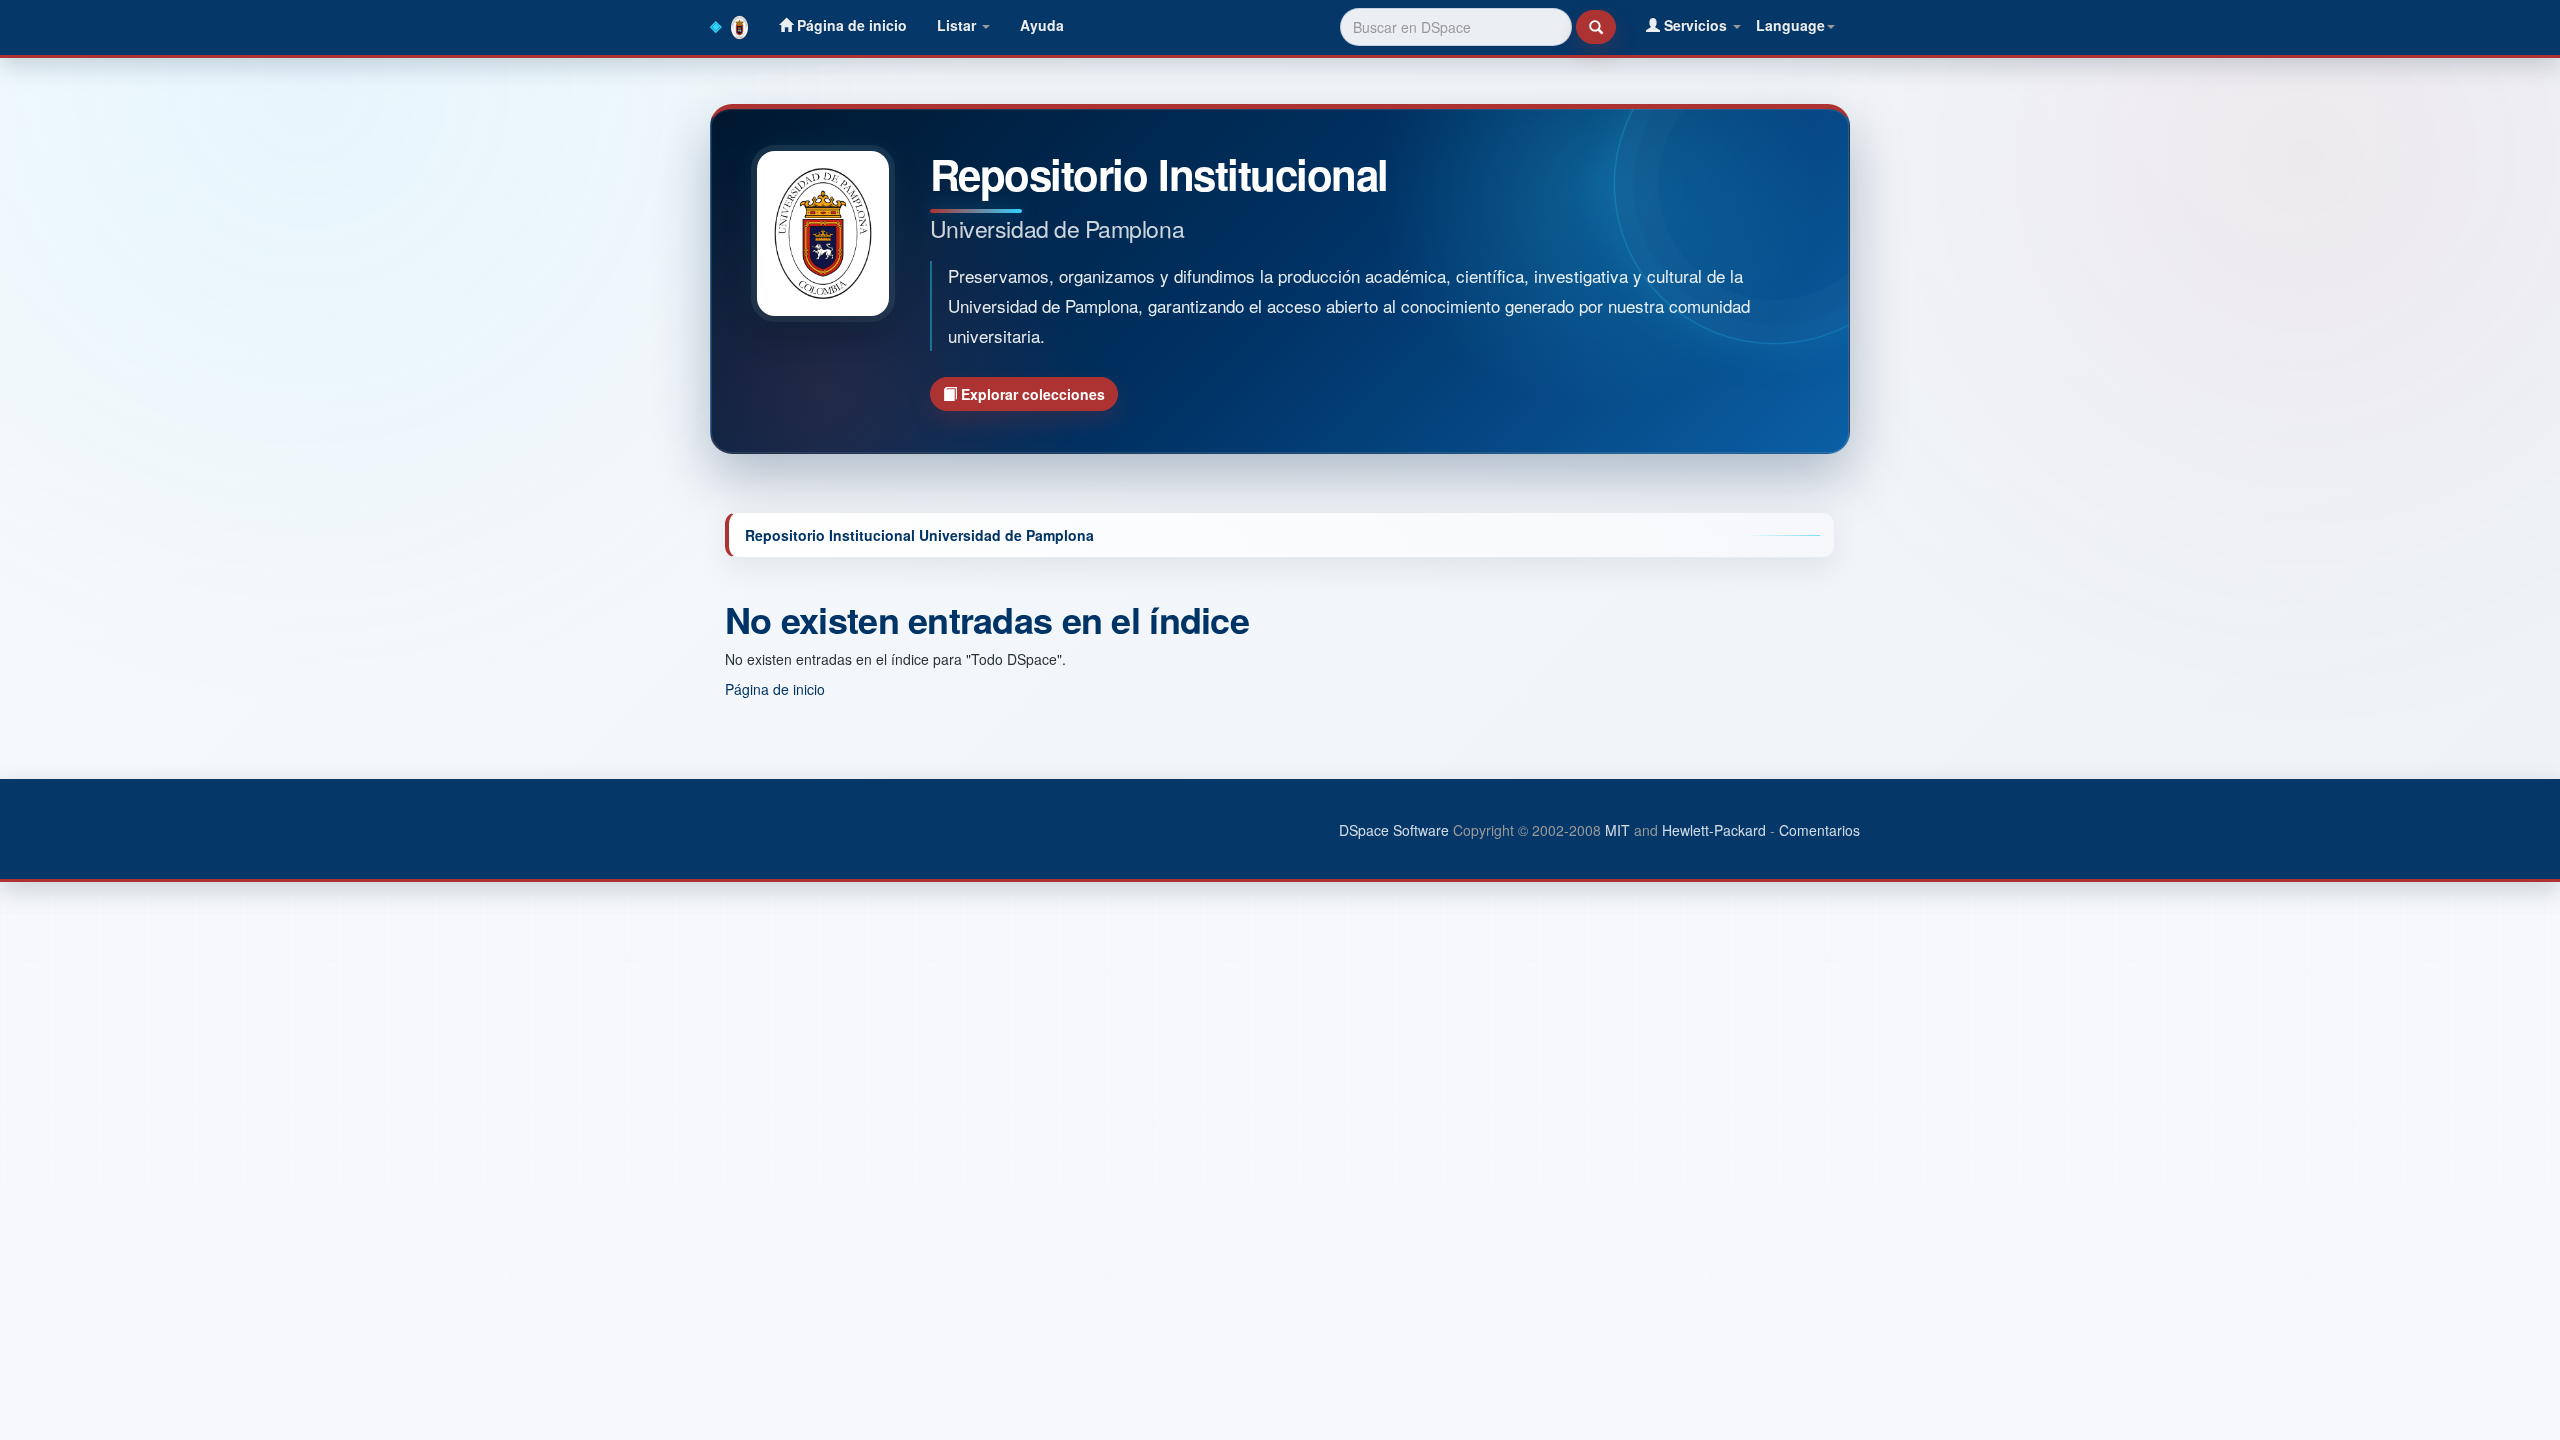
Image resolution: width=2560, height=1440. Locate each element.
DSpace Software (1394, 830)
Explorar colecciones (1031, 394)
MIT (1617, 830)
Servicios (1695, 25)
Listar (958, 25)
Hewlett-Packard (1714, 830)
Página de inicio (850, 25)
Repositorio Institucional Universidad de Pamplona (919, 535)
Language (1790, 25)
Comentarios (1819, 830)
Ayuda (1042, 25)
